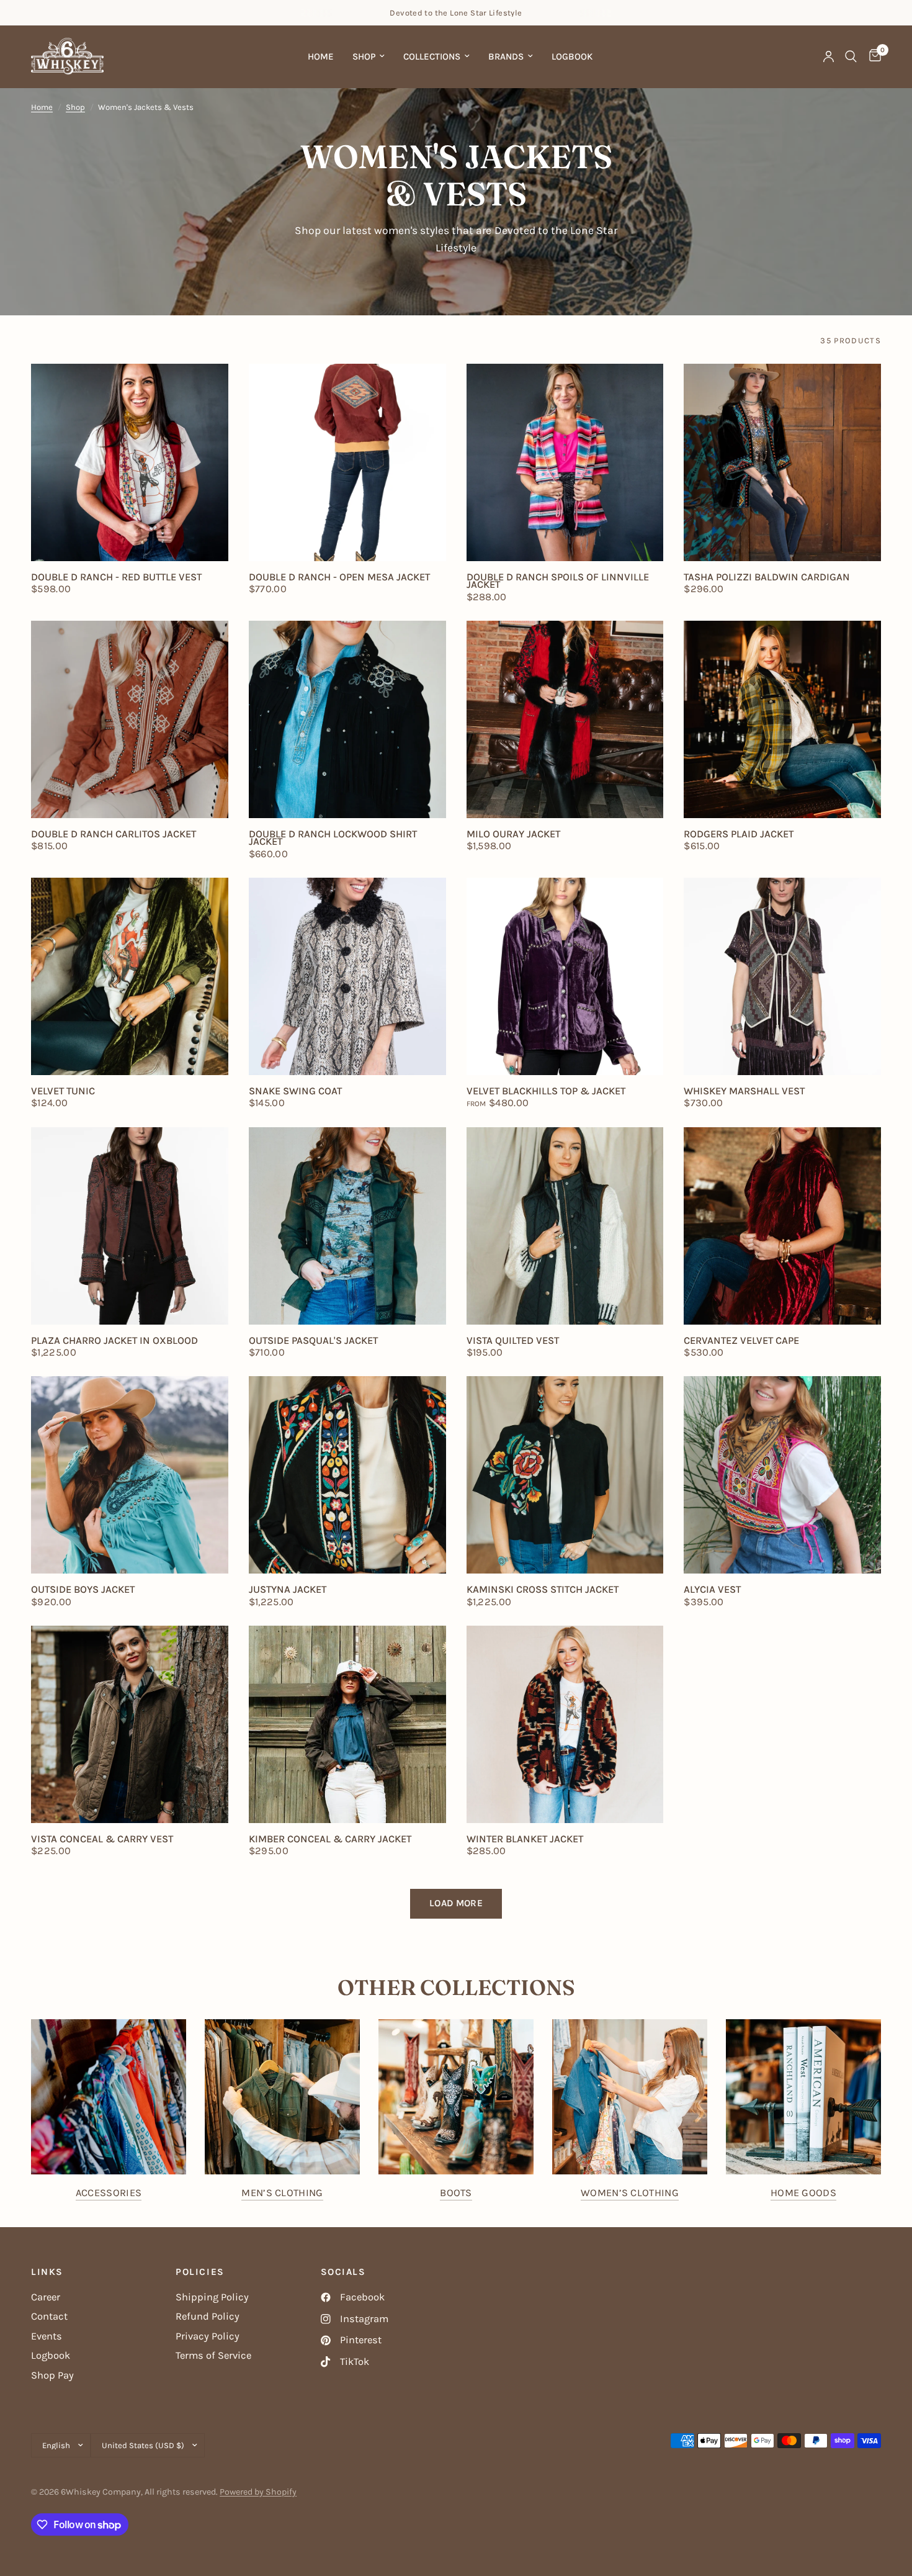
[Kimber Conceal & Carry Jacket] (347, 1724)
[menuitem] (321, 56)
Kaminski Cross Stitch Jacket (543, 1590)
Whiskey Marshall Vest (744, 1091)
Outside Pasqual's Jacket (313, 1341)
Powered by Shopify (258, 2492)
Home (321, 56)
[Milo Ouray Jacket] (565, 719)
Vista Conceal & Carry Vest (102, 1839)
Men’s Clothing (282, 2193)
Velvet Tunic (63, 1091)
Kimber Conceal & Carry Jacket (330, 1839)
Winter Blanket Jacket (525, 1839)
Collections (432, 56)
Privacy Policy (208, 2336)
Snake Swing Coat (295, 1091)
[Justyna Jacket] (347, 1475)
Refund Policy (208, 2316)
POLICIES (200, 2272)
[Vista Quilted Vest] (565, 1226)
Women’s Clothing (630, 2193)
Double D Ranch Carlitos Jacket (114, 834)
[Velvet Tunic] (130, 976)
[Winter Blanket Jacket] (565, 1724)
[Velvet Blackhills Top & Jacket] (565, 976)
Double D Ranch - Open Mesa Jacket (339, 577)
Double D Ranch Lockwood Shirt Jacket (333, 838)
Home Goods (803, 2193)
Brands (506, 56)
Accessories (109, 2193)
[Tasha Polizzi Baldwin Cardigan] (782, 462)
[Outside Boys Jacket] (130, 1475)
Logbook (572, 56)
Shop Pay (52, 2375)
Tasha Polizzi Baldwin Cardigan (767, 577)
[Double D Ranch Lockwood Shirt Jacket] (347, 719)
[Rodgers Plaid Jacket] (782, 719)
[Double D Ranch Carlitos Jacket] (130, 719)
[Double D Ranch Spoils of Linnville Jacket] (565, 462)
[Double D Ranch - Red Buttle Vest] (130, 462)
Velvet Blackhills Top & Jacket (546, 1091)
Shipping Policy (212, 2297)
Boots (456, 2193)
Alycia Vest (712, 1590)
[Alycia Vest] (782, 1475)
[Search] (851, 56)
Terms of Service (213, 2355)
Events (47, 2336)
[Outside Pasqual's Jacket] (347, 1226)
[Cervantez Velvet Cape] (782, 1226)
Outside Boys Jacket (83, 1590)
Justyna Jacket (288, 1590)
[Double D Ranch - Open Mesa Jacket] (347, 462)
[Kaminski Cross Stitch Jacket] (565, 1475)
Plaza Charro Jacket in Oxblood (114, 1341)
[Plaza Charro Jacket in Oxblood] (130, 1226)
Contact (49, 2316)
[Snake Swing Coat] (347, 976)
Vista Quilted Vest (513, 1341)
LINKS (47, 2272)
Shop (364, 56)
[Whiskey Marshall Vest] (782, 976)
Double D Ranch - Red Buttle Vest (116, 577)
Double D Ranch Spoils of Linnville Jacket (558, 581)
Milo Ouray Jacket (513, 834)
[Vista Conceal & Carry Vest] (130, 1724)
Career (46, 2297)
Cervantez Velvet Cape (741, 1341)
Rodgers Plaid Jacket (739, 834)
